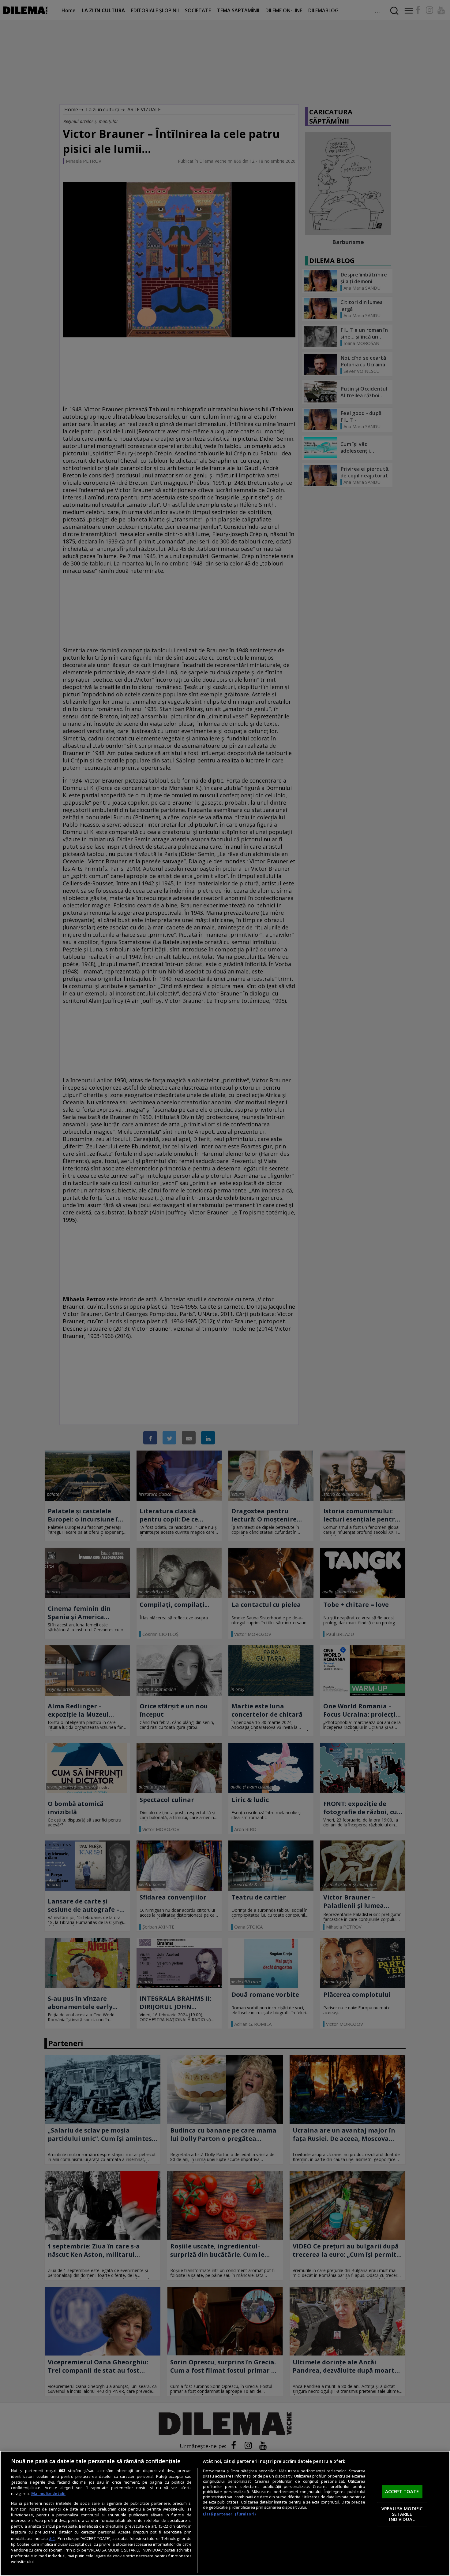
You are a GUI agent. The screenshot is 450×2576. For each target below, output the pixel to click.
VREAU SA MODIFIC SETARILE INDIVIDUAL (402, 2514)
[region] (225, 2513)
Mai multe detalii (48, 2494)
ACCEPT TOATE (402, 2492)
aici (52, 2538)
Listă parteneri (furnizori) (229, 2514)
